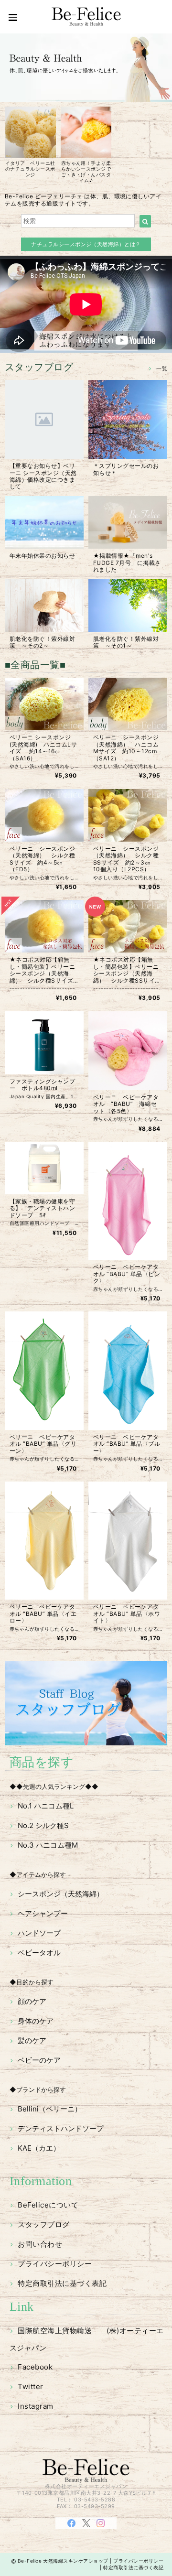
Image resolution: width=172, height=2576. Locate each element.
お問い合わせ (40, 2244)
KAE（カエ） (39, 2148)
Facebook (35, 2367)
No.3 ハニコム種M (48, 1845)
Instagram (35, 2406)
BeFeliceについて (48, 2205)
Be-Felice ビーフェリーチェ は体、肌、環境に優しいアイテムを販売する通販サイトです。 (83, 200)
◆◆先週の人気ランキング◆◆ (54, 1786)
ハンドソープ (39, 1933)
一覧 (162, 368)
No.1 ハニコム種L (46, 1806)
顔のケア (32, 2001)
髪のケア (32, 2040)
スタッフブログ (43, 2224)
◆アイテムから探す (38, 1874)
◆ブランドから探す (38, 2089)
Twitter (30, 2387)
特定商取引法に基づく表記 (62, 2283)
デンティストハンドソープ (61, 2128)
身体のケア (36, 2021)
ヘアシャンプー (43, 1913)
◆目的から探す (32, 1982)
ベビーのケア (39, 2060)
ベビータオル (39, 1953)
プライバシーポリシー (55, 2264)
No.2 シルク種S (43, 1825)
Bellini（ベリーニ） (50, 2109)
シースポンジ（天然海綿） (61, 1894)
